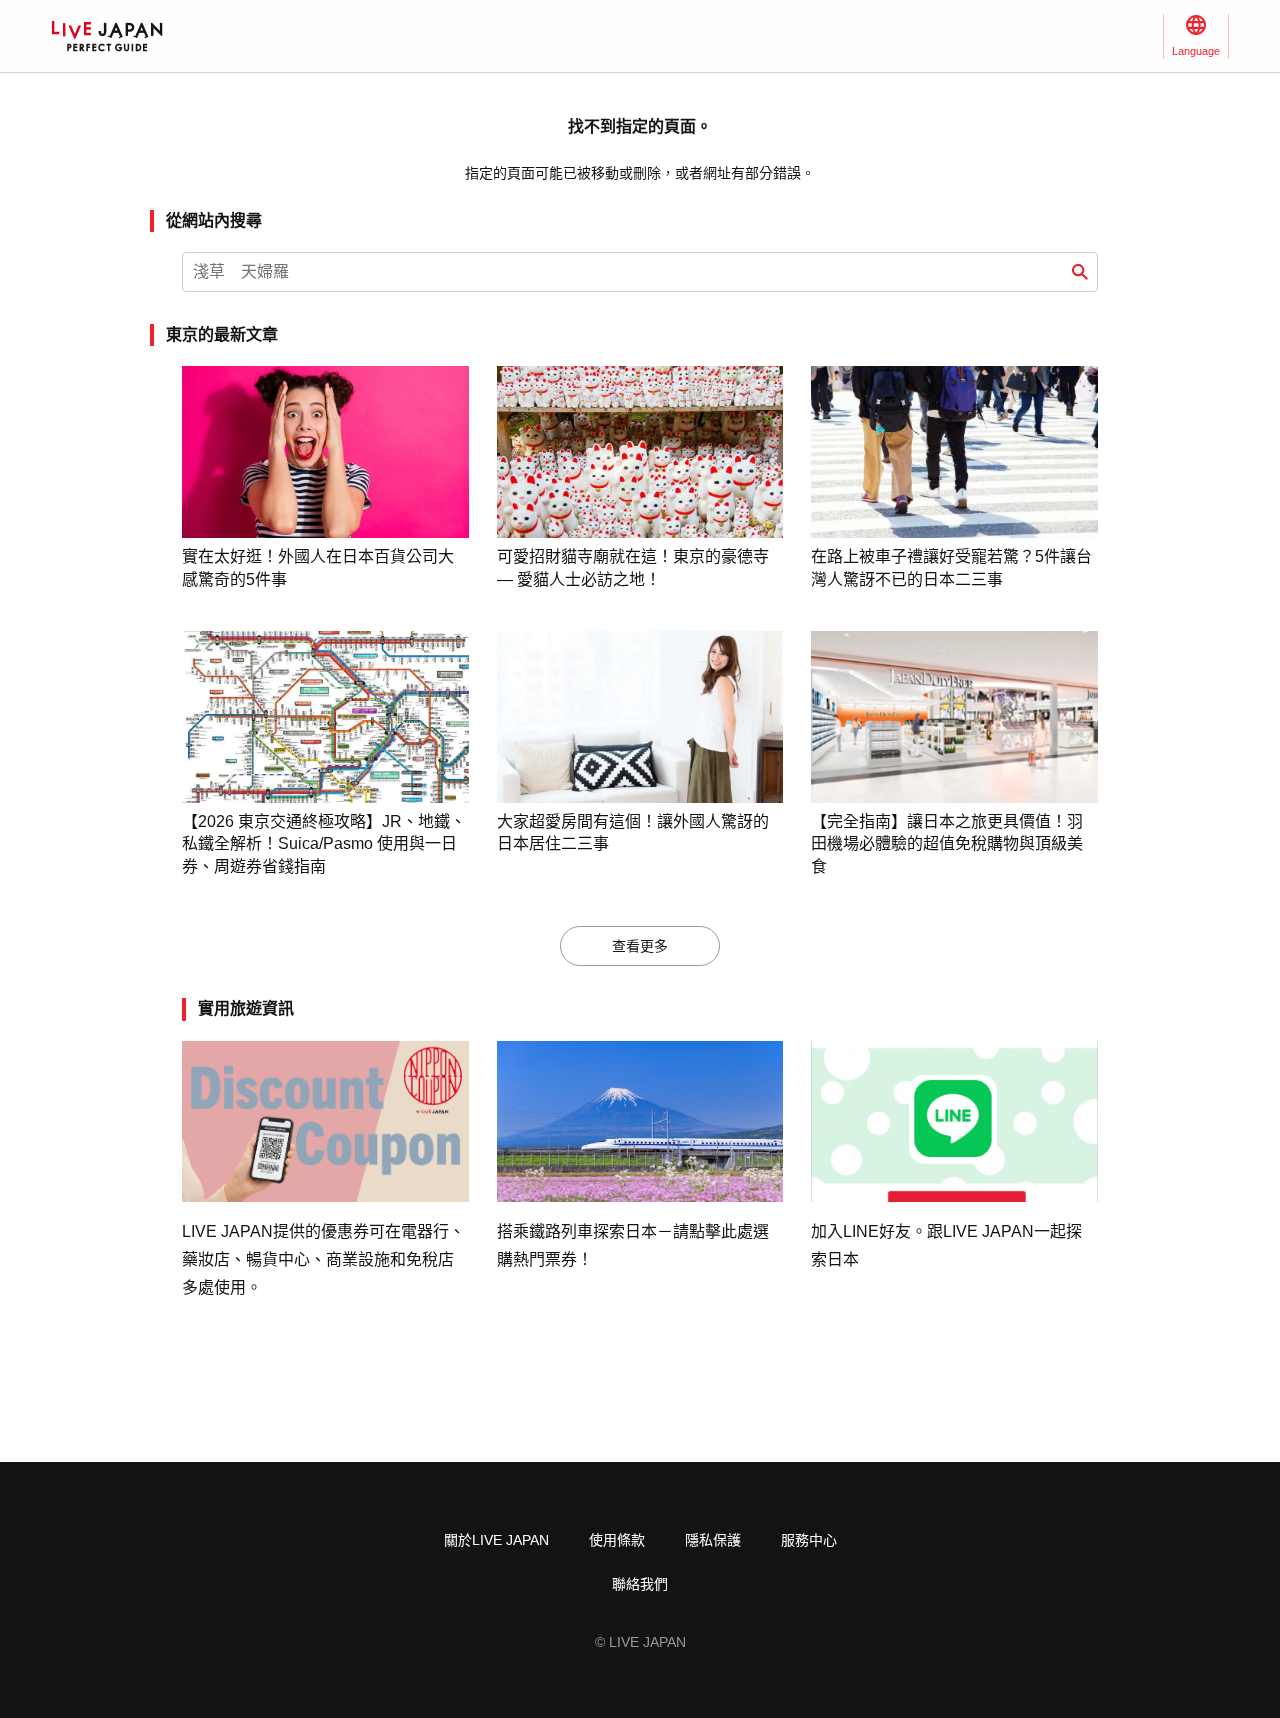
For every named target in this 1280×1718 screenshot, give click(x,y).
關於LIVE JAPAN (496, 1540)
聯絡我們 (640, 1584)
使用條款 (617, 1540)
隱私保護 (713, 1540)
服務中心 (809, 1540)
